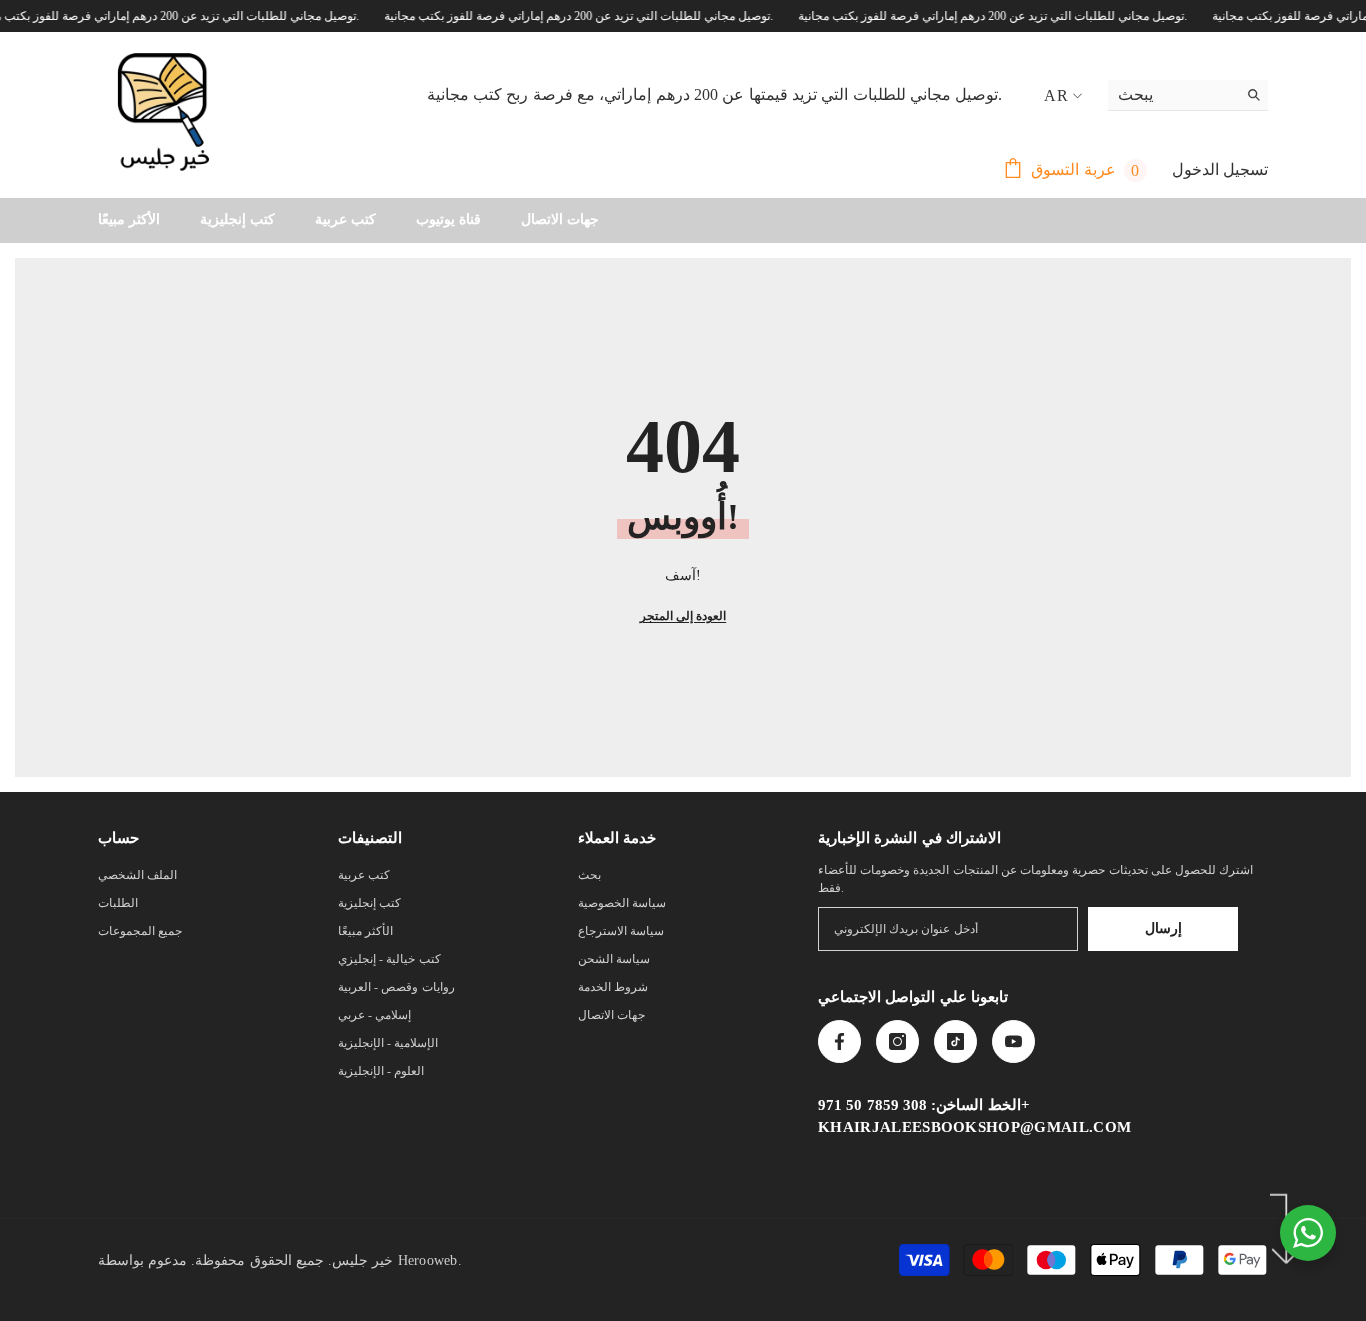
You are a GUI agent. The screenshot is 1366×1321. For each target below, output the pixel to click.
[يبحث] (1188, 95)
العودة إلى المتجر (683, 616)
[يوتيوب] (1013, 1041)
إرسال (1163, 928)
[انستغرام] (897, 1041)
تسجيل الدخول (1220, 169)
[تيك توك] (955, 1041)
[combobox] (1172, 95)
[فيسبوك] (839, 1041)
